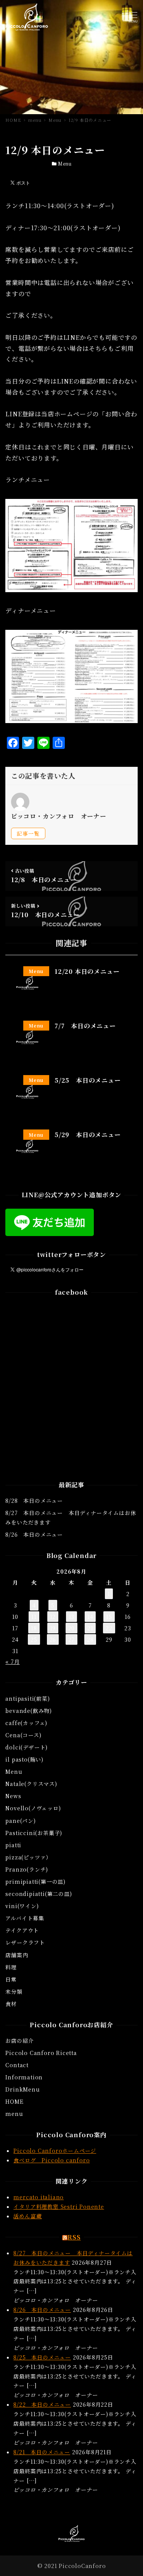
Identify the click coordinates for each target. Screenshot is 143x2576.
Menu (65, 163)
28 (90, 1639)
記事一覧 (28, 833)
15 (109, 1617)
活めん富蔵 (27, 2216)
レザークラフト (25, 1942)
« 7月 (12, 1662)
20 (72, 1628)
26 (53, 1639)
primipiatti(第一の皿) (35, 1881)
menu (14, 2114)
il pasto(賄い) (24, 1759)
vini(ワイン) (22, 1906)
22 (109, 1628)
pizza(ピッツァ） (28, 1857)
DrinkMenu (22, 2089)
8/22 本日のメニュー (42, 2404)
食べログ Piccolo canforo (51, 2160)
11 (34, 1617)
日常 (11, 1979)
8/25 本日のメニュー (42, 2357)
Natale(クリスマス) (31, 1784)
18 (34, 1628)
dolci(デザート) (27, 1747)
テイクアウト (22, 1930)
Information (24, 2077)
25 (34, 1639)
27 (72, 1639)
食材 (11, 2004)
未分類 (14, 1991)
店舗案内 (17, 1955)
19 (53, 1628)
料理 (11, 1967)
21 (90, 1628)
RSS (74, 2237)
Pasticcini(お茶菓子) (34, 1833)
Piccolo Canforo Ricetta (41, 2053)
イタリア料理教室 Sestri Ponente (59, 2206)
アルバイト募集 (25, 1918)
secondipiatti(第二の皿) (39, 1894)
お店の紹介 (19, 2041)
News (13, 1796)
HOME (14, 2101)
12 (53, 1617)
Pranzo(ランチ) (27, 1869)
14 (90, 1617)
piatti (13, 1845)
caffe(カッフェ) (26, 1723)
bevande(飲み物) (29, 1711)
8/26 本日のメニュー (34, 1534)
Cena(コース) (23, 1735)
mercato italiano (39, 2197)
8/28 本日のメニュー (34, 1501)
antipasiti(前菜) (27, 1698)
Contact (17, 2065)
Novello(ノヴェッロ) (33, 1808)
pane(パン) (20, 1821)
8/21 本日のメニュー (42, 2452)
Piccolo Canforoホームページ (55, 2151)
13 (72, 1617)
